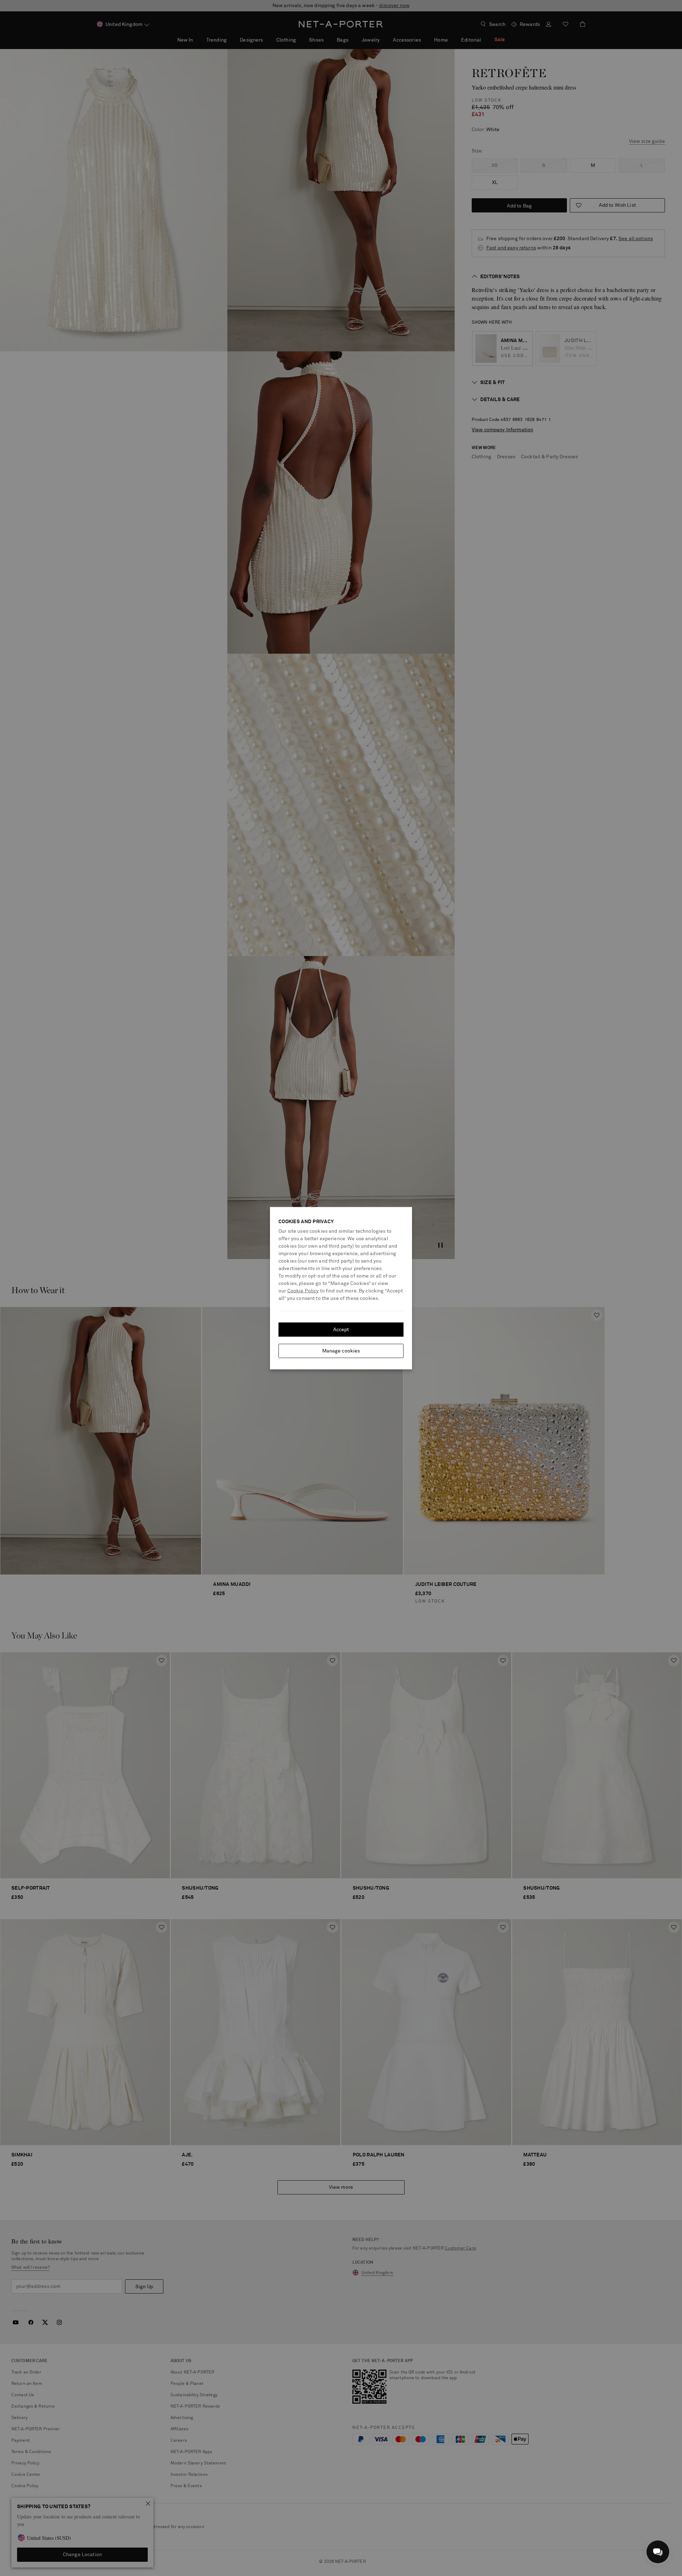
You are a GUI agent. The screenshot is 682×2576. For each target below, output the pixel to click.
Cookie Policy (303, 1291)
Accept (341, 1329)
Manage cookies (341, 1351)
